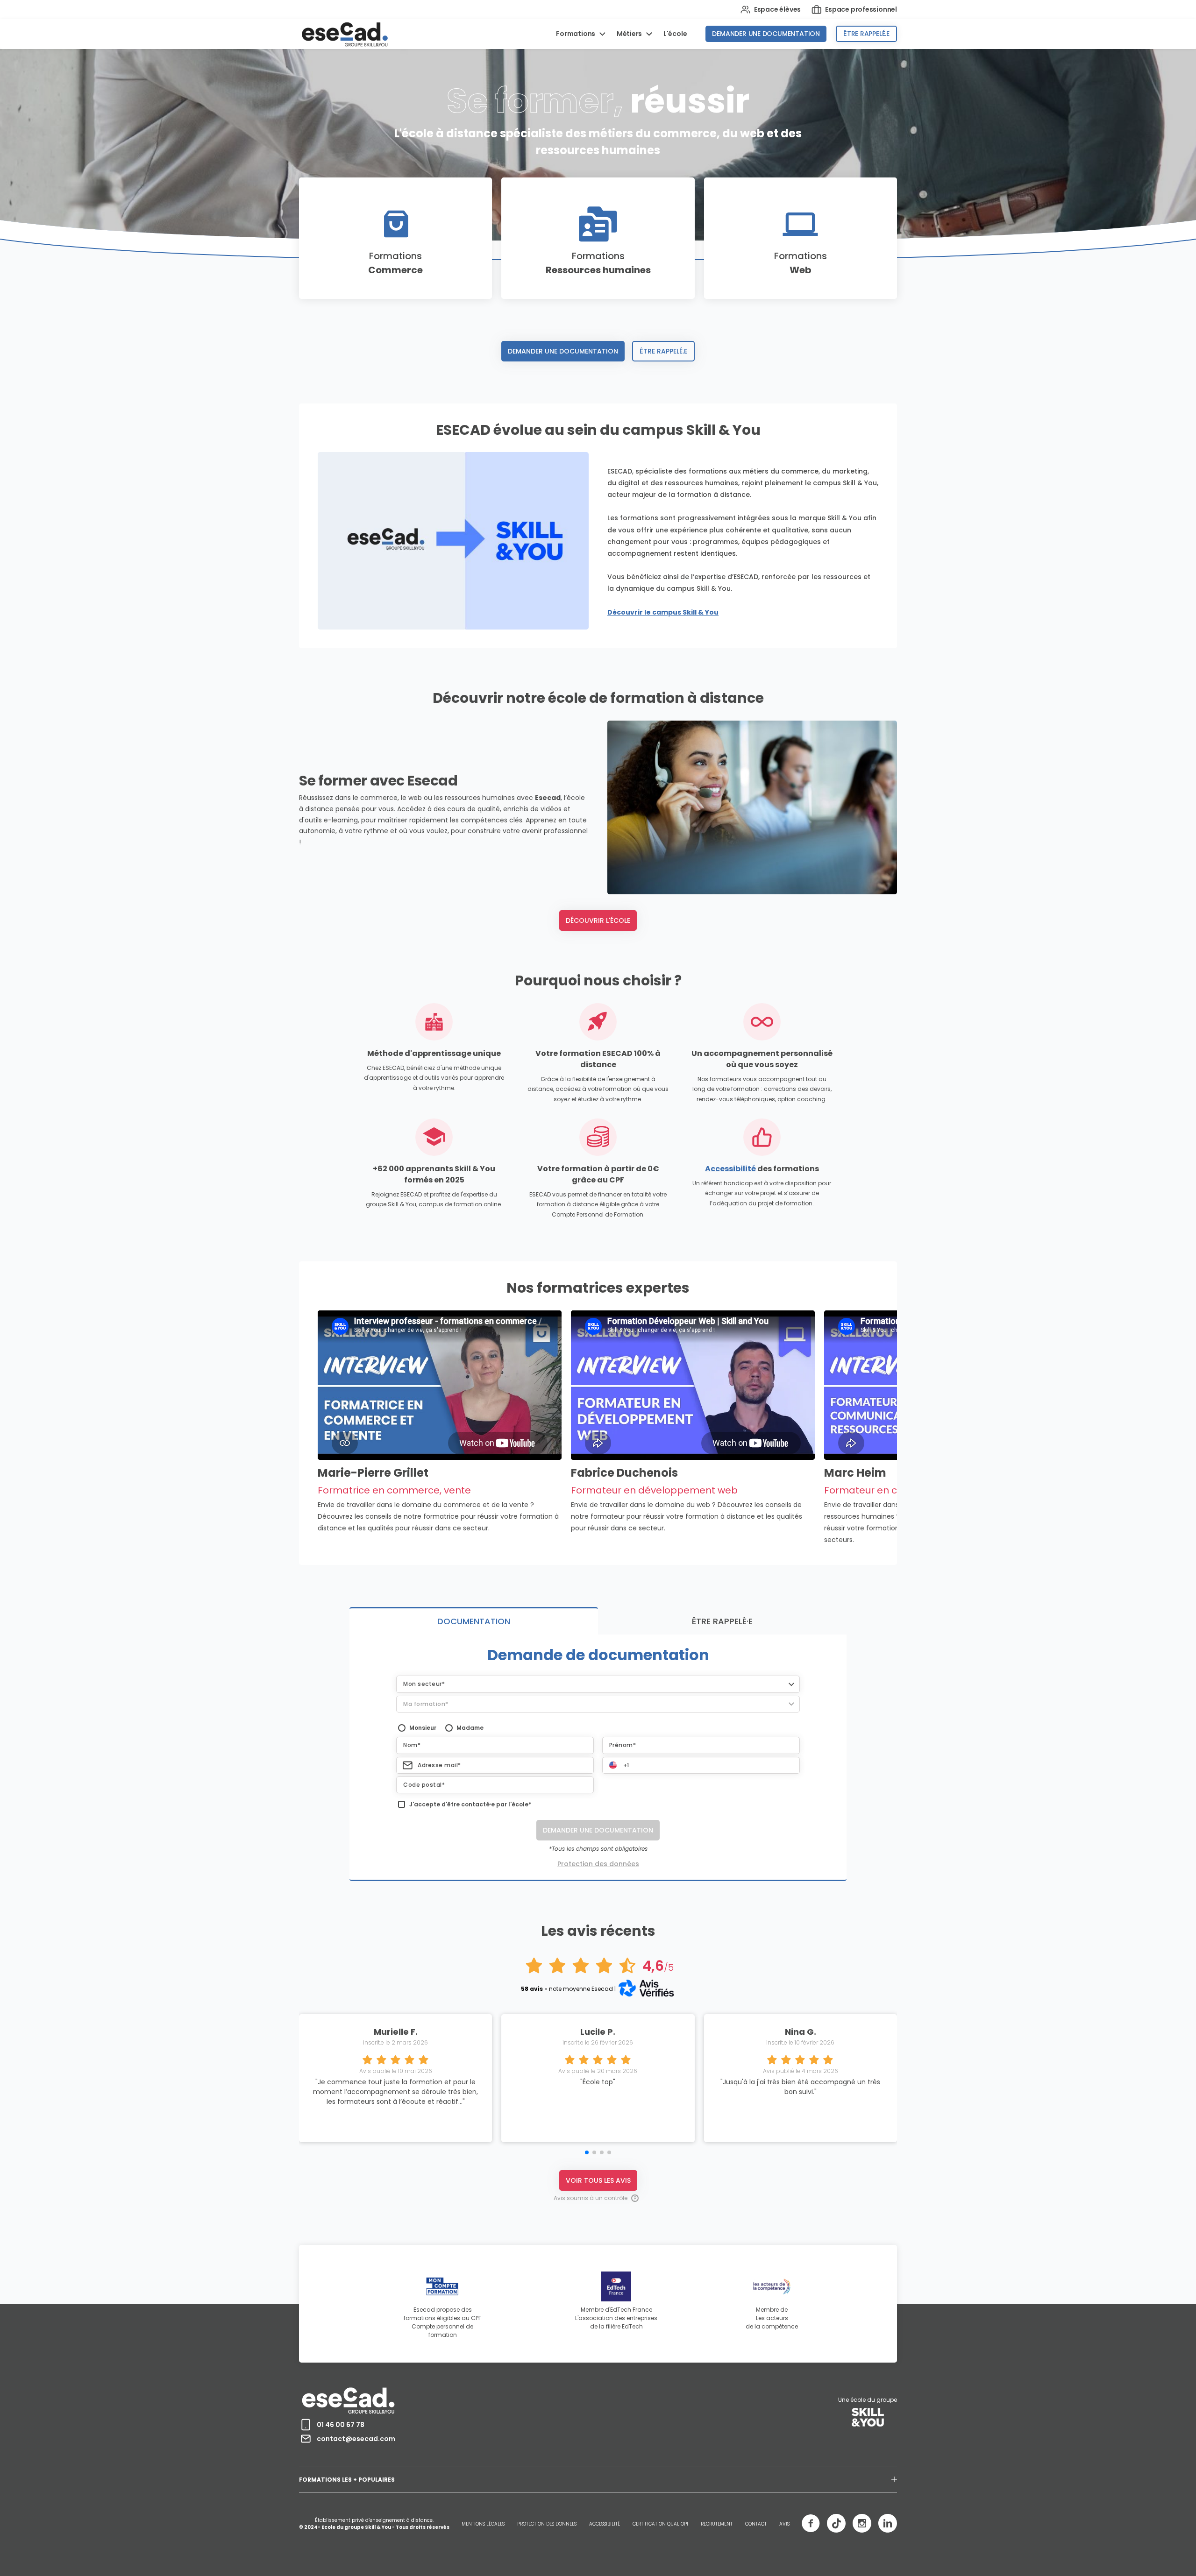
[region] (602, 333)
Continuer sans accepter (496, 272)
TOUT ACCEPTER (713, 388)
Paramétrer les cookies (497, 389)
